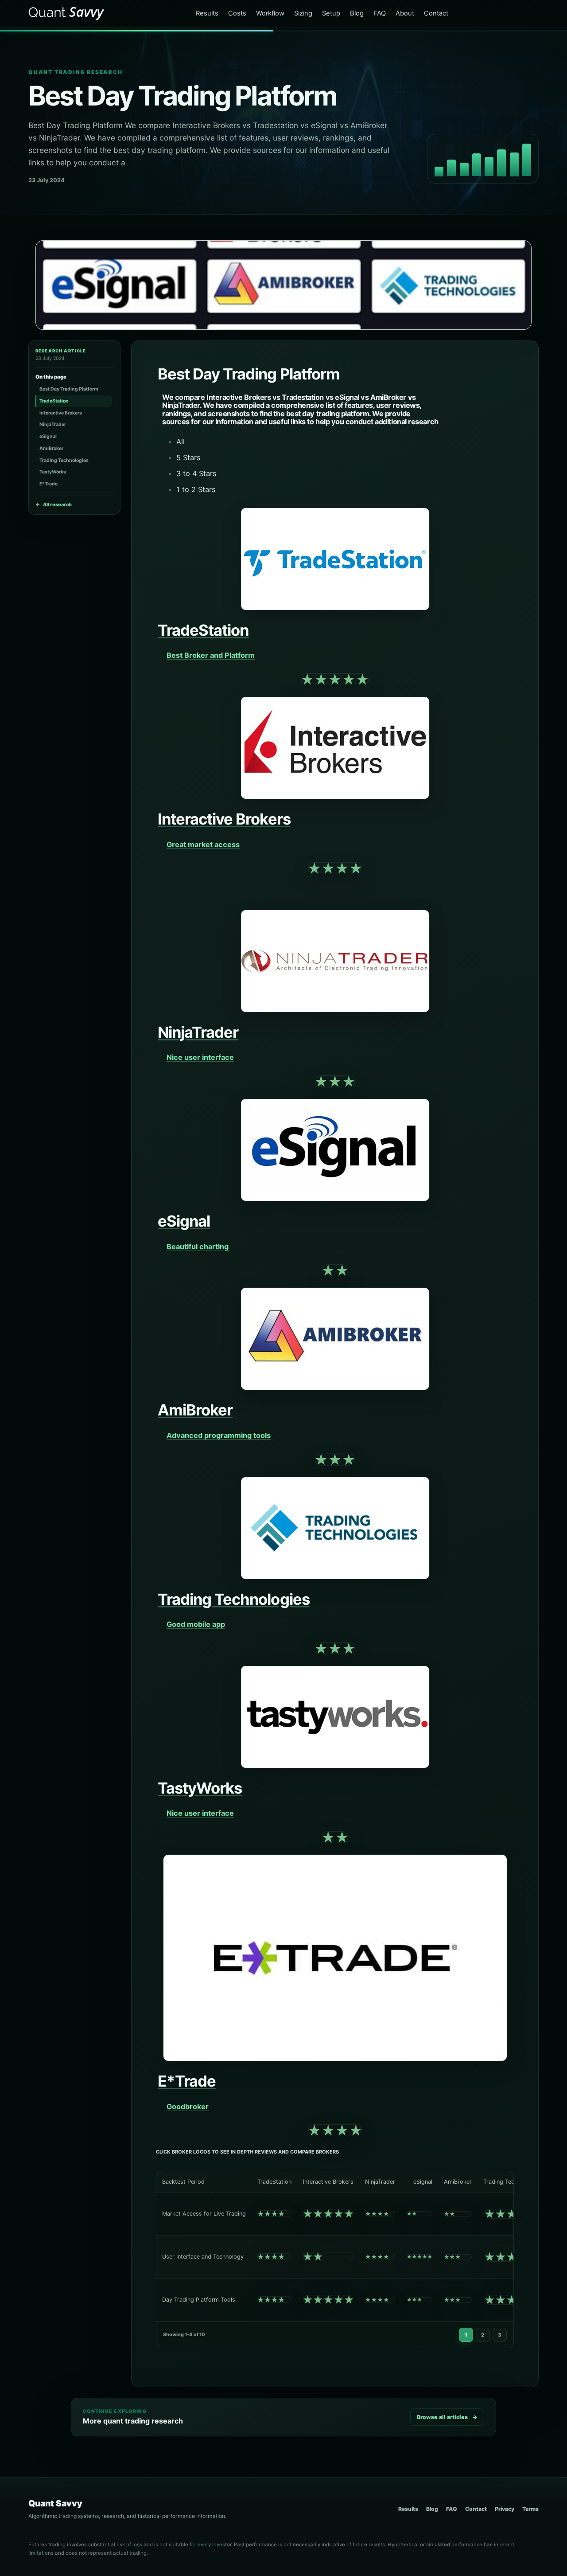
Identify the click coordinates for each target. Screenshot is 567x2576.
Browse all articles (447, 2417)
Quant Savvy (55, 2503)
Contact (436, 13)
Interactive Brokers (61, 413)
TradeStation (54, 401)
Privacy (505, 2509)
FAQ (380, 13)
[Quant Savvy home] (67, 14)
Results (207, 13)
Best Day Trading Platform (69, 389)
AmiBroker (51, 448)
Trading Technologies (64, 460)
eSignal (48, 436)
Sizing (303, 13)
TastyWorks (53, 472)
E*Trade (49, 484)
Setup (331, 13)
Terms (530, 2509)
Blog (357, 13)
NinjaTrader (53, 424)
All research (54, 504)
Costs (237, 13)
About (405, 13)
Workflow (270, 13)
